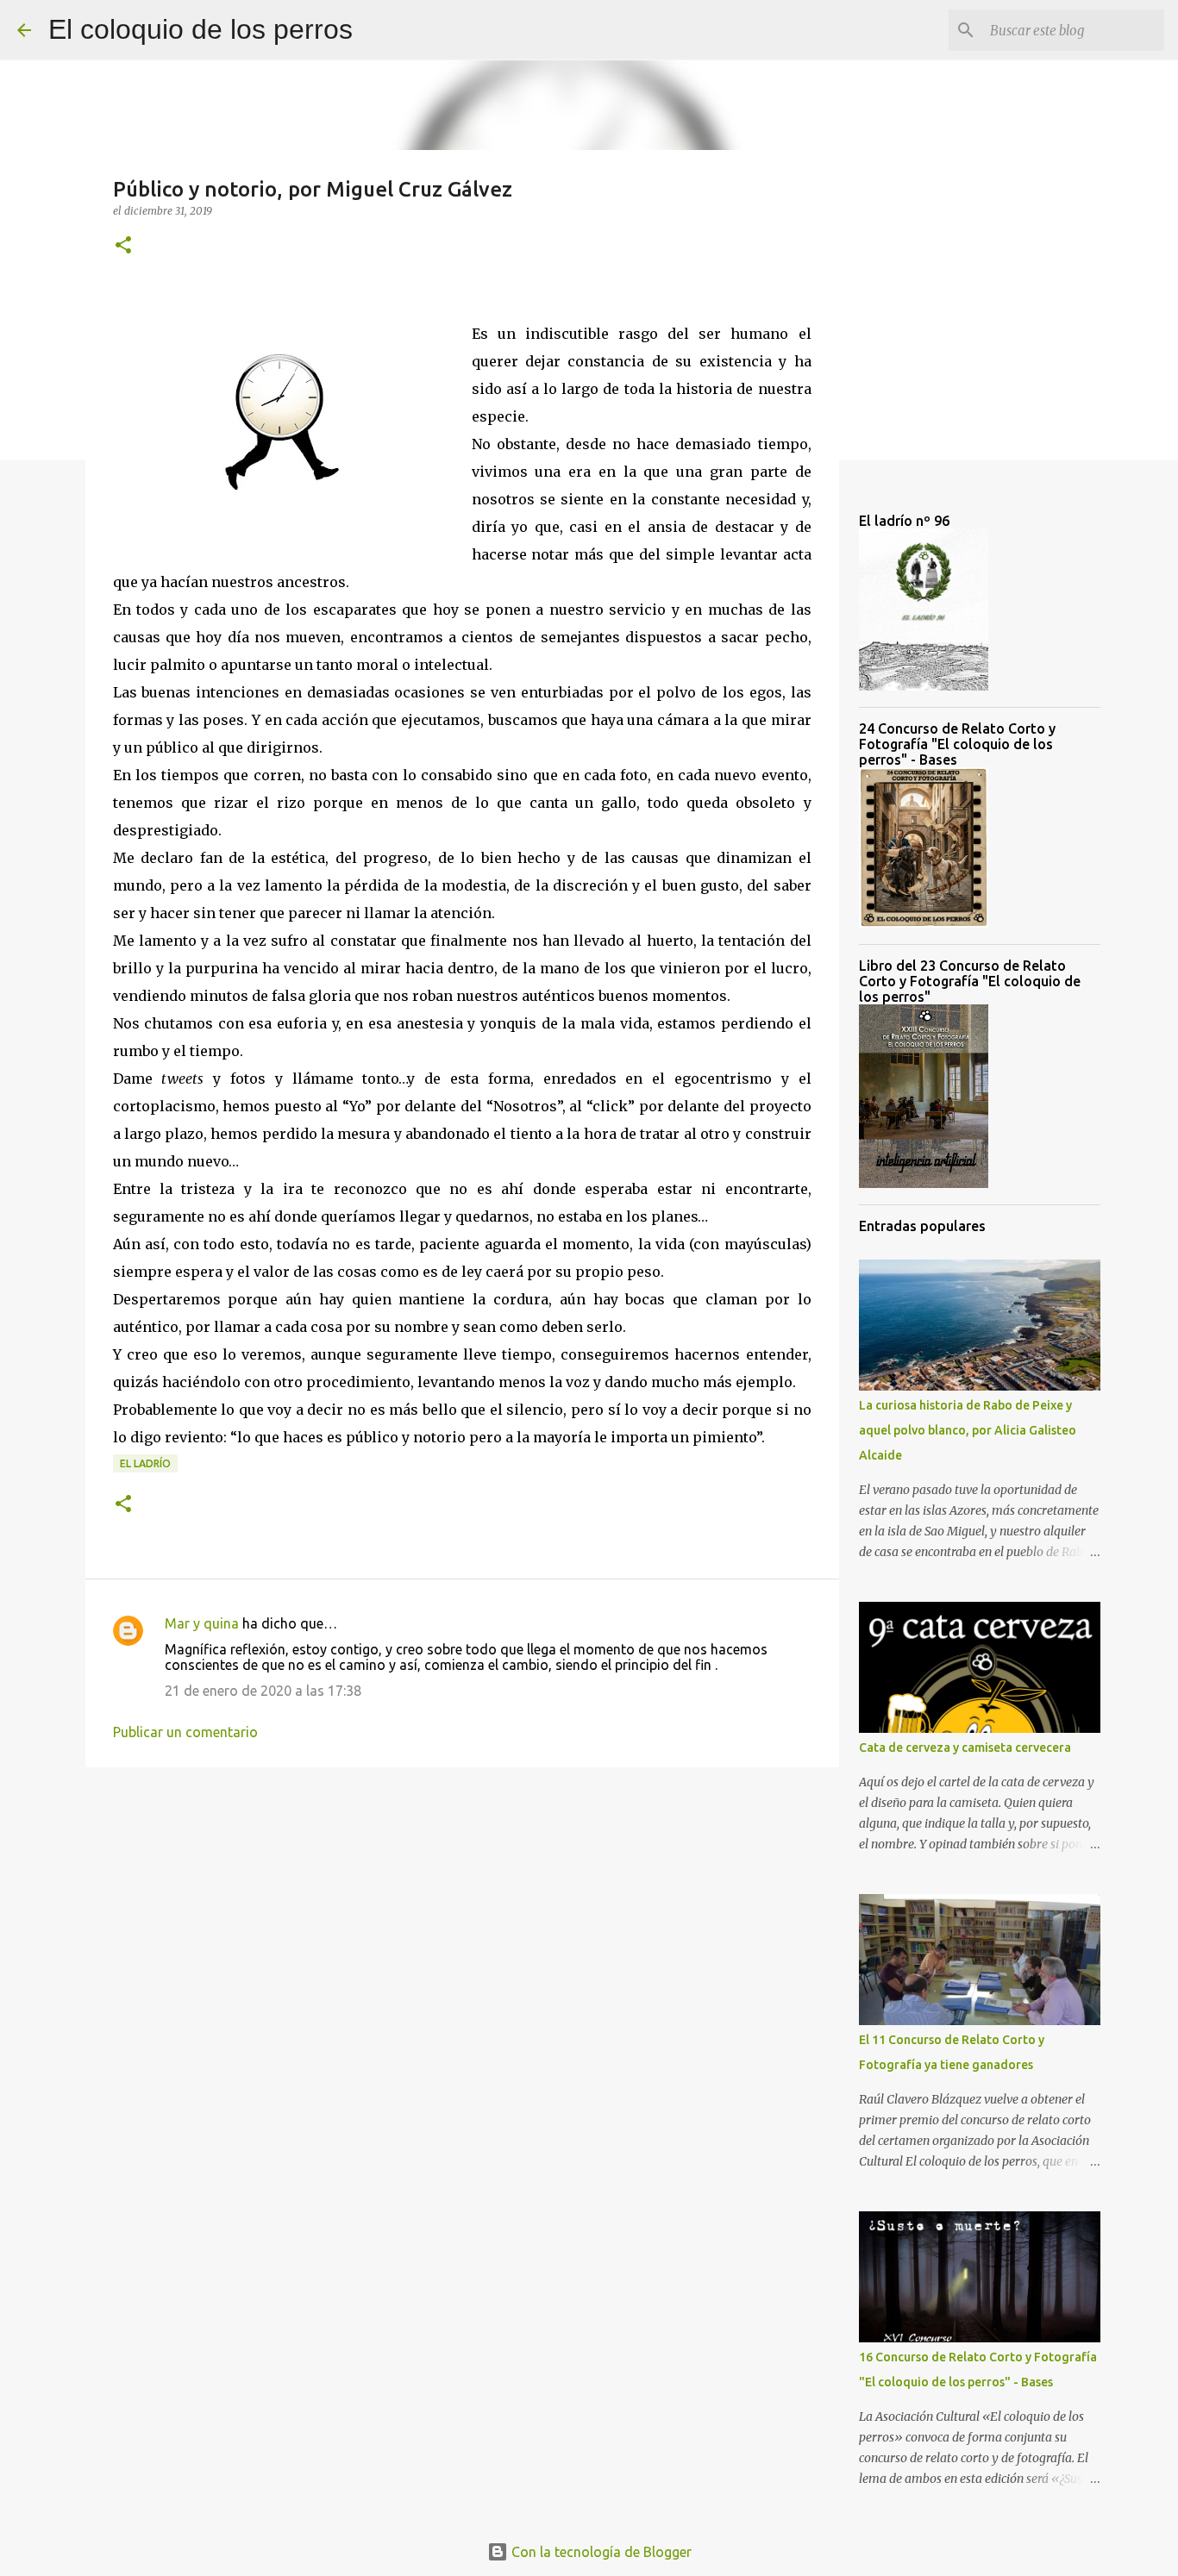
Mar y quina (202, 1623)
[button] (123, 246)
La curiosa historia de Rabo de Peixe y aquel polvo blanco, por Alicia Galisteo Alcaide (968, 1430)
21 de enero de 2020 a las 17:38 (263, 1691)
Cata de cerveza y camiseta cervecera (965, 1748)
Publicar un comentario (185, 1732)
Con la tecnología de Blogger (600, 2552)
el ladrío (145, 1463)
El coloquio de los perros (201, 29)
